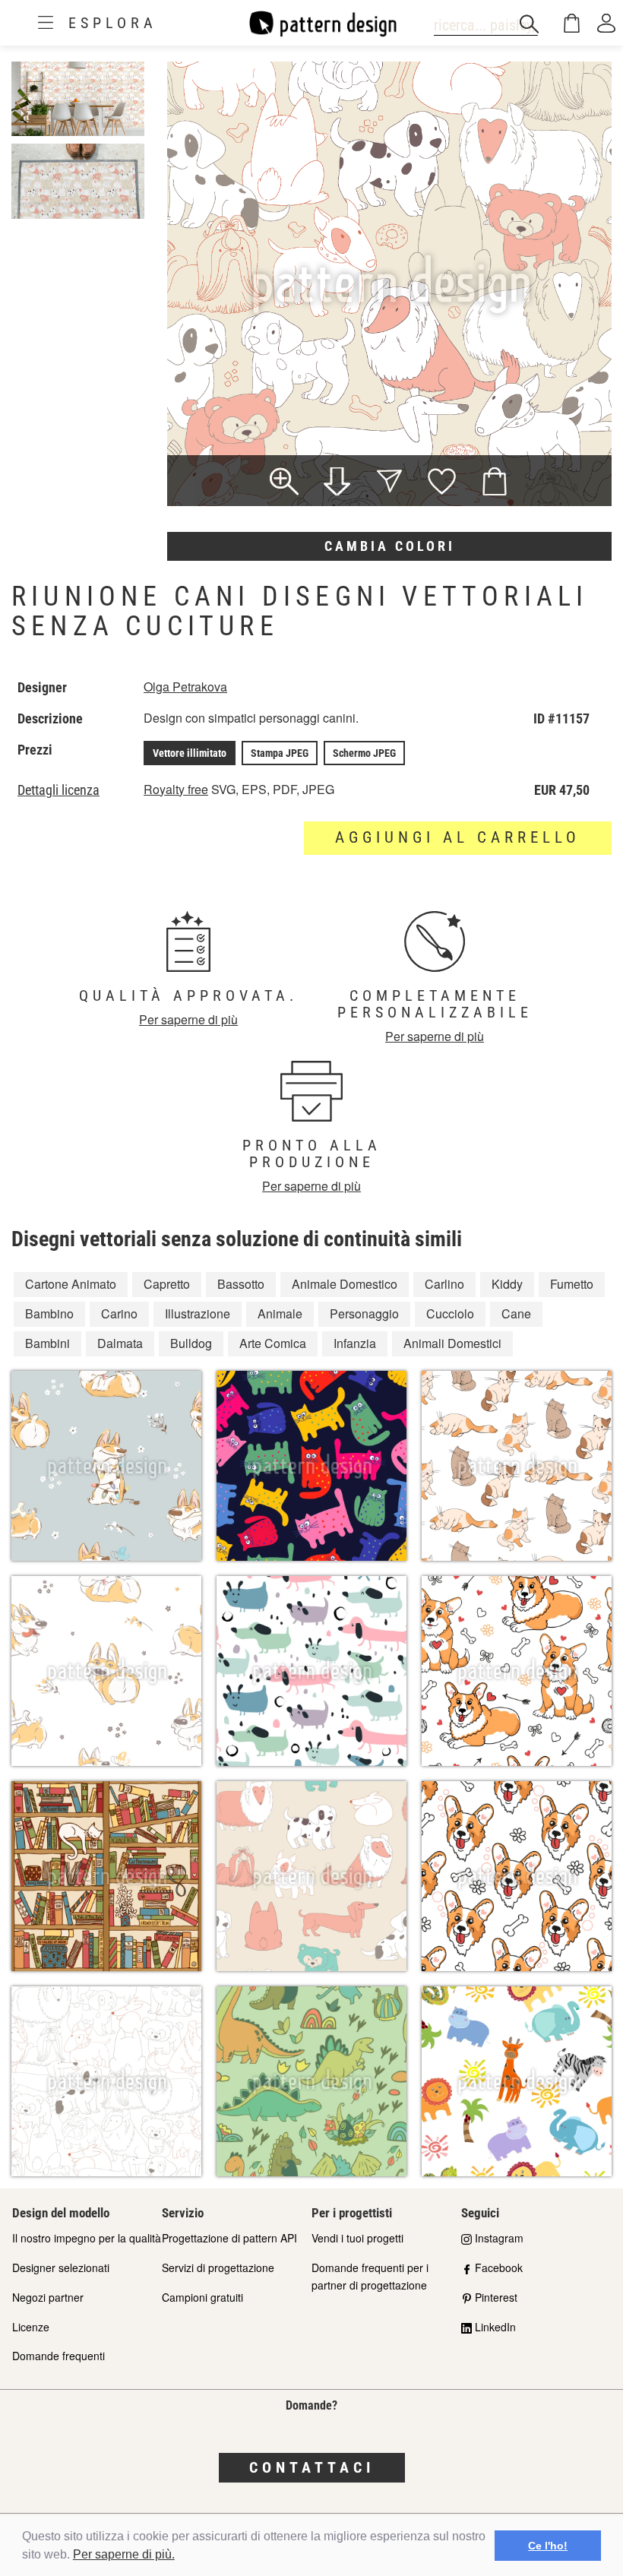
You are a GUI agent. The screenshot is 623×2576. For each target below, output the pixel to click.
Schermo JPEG (364, 753)
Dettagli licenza (59, 790)
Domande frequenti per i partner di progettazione (370, 2276)
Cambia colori (390, 546)
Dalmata (120, 1343)
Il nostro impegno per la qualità (87, 2238)
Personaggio (364, 1313)
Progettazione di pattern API (229, 2238)
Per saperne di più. (124, 2554)
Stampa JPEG (280, 753)
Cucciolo (450, 1313)
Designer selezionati (61, 2267)
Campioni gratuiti (202, 2297)
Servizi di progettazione (218, 2267)
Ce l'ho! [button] (548, 2546)
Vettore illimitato (190, 753)
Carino (119, 1313)
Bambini (47, 1343)
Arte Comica (273, 1343)
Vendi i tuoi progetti (357, 2238)
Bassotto (241, 1284)
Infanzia (355, 1343)
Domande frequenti (59, 2356)
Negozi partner (48, 2297)
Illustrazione (198, 1313)
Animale (280, 1313)
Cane (516, 1313)
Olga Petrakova (185, 687)
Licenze (31, 2327)
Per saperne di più (188, 1019)
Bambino (49, 1313)
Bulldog (191, 1343)
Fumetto (572, 1284)
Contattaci (312, 2467)
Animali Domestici (452, 1343)
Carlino (444, 1284)
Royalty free (176, 789)
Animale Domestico (345, 1284)
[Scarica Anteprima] (337, 483)
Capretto (167, 1284)
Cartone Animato (71, 1284)
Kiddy (507, 1284)
